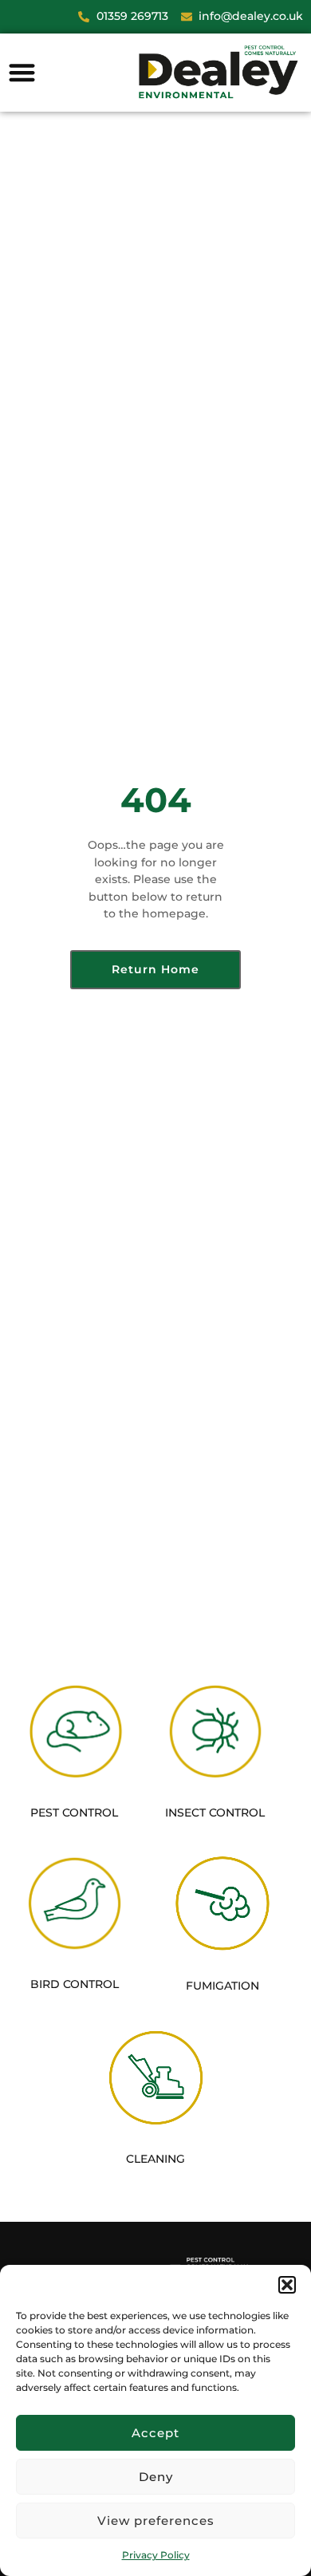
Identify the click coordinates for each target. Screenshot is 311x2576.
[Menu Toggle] (22, 72)
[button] (287, 2285)
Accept (155, 2433)
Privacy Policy (156, 2555)
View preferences (156, 2521)
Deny (156, 2477)
